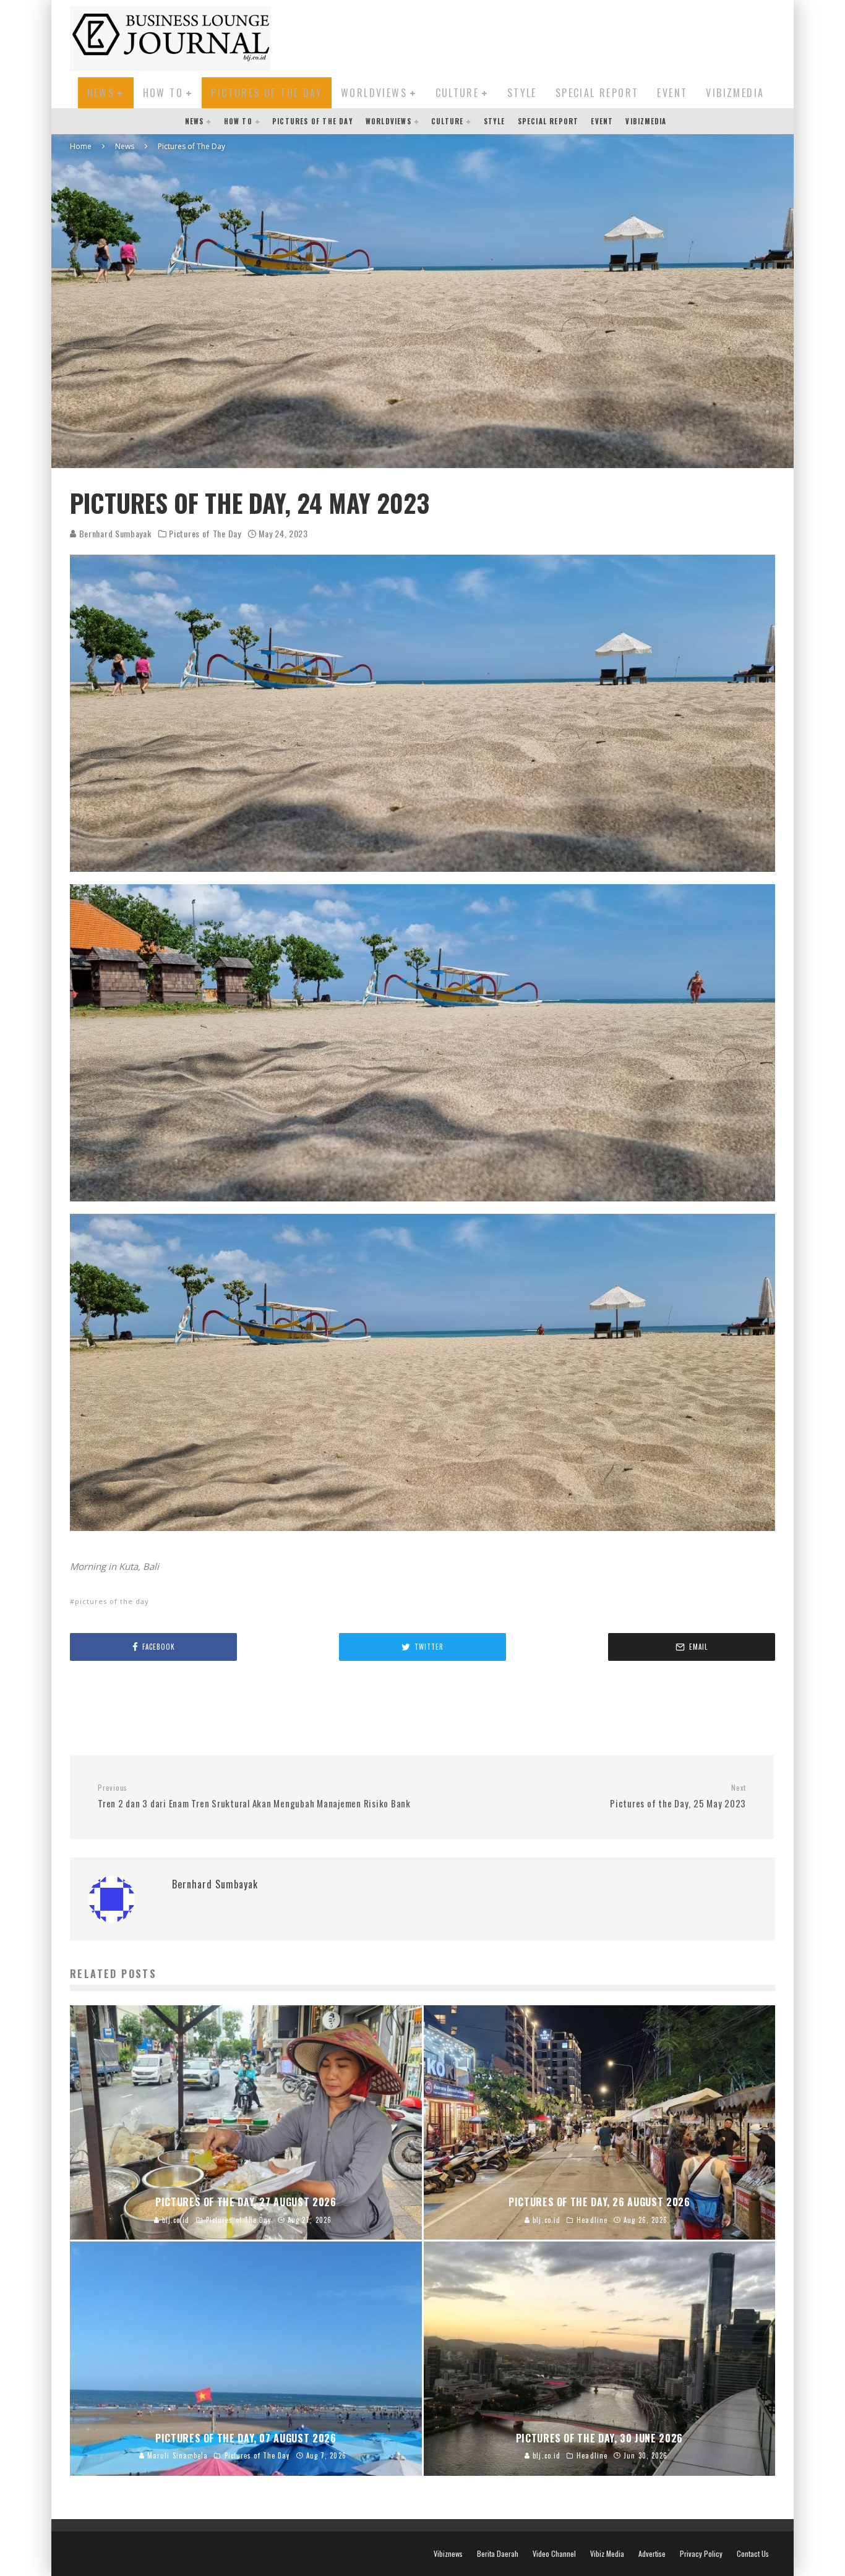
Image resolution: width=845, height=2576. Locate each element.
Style (522, 93)
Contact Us (753, 2554)
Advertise (652, 2554)
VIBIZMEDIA (735, 93)
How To (163, 93)
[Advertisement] (550, 36)
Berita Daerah (498, 2554)
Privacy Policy (701, 2554)
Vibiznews (448, 2554)
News (101, 93)
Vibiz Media (607, 2554)
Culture (457, 93)
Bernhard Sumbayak (114, 533)
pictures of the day (112, 1601)
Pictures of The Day (267, 93)
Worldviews (374, 93)
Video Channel (554, 2554)
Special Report (597, 93)
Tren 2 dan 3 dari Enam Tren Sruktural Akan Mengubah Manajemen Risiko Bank (254, 1796)
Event (672, 93)
